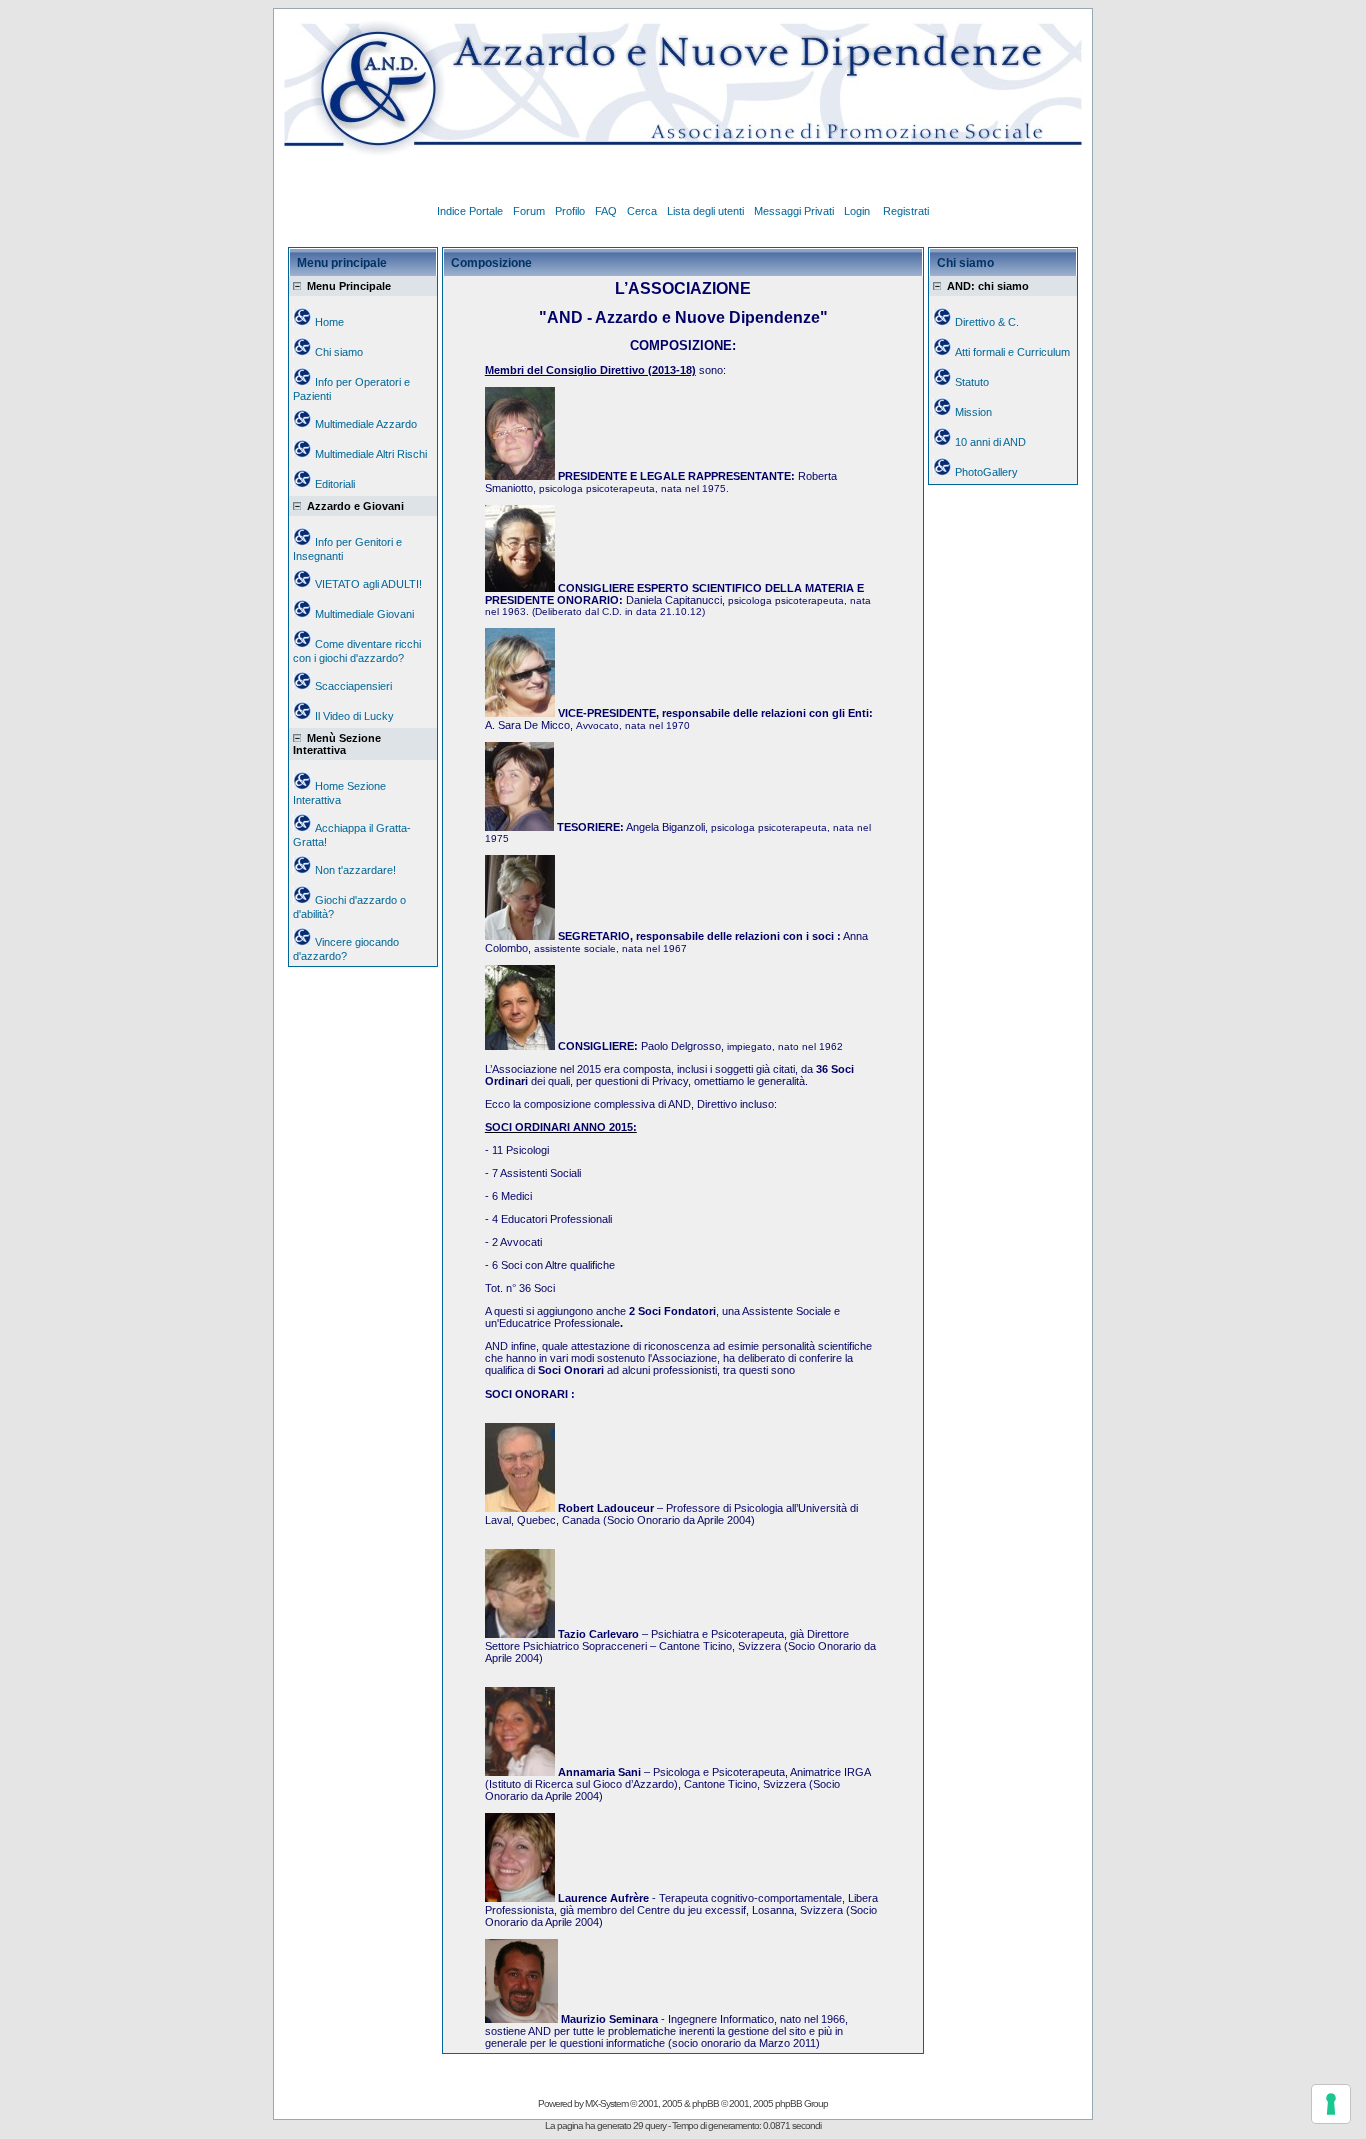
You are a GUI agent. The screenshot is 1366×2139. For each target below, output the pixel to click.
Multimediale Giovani (364, 614)
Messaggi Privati (794, 211)
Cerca (642, 211)
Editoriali (335, 484)
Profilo (570, 211)
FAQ (606, 211)
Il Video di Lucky (354, 716)
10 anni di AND (990, 442)
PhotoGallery (986, 472)
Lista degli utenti (705, 211)
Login (858, 211)
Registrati (906, 211)
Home (329, 322)
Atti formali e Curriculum (1012, 352)
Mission (973, 412)
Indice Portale (470, 211)
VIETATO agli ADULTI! (368, 584)
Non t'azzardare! (355, 870)
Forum (529, 211)
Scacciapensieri (353, 686)
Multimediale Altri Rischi (371, 454)
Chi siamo (339, 352)
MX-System (606, 2103)
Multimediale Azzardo (366, 424)
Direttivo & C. (987, 322)
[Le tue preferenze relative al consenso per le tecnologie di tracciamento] (1331, 2104)
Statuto (972, 382)
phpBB (705, 2103)
